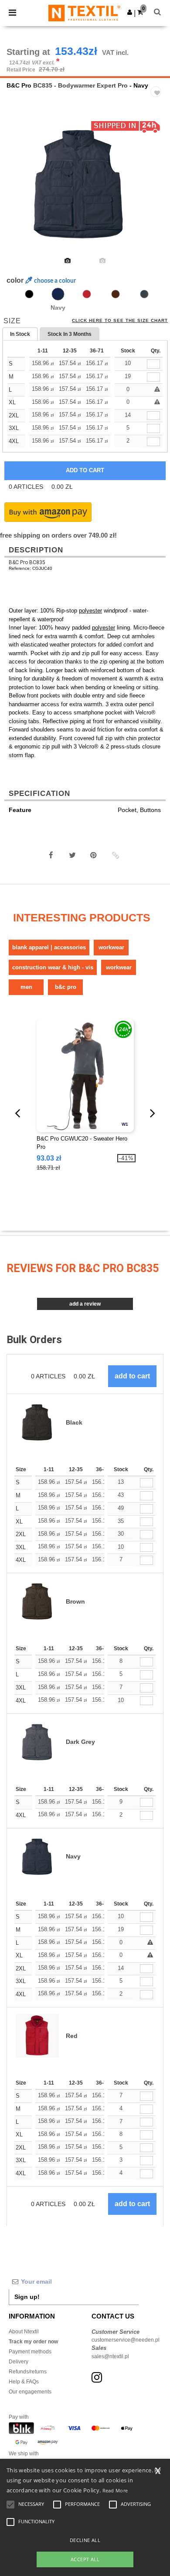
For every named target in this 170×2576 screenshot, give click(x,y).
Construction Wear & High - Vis (53, 967)
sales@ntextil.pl (110, 2356)
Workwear (111, 947)
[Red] (87, 294)
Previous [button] (19, 190)
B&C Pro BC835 (27, 562)
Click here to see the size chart (120, 321)
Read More (115, 2490)
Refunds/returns (28, 2372)
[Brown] (116, 294)
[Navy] (58, 294)
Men (26, 987)
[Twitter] (72, 855)
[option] (85, 184)
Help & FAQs (24, 2382)
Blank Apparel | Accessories (49, 947)
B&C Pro (19, 85)
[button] (130, 12)
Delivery (19, 2362)
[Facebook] (51, 855)
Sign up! (27, 2297)
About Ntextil (24, 2332)
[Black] (29, 294)
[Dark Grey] (144, 294)
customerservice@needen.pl (126, 2340)
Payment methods (30, 2352)
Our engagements (30, 2392)
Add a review (85, 1304)
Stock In (70, 334)
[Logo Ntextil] (84, 13)
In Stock (20, 334)
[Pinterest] (94, 855)
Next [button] (157, 190)
